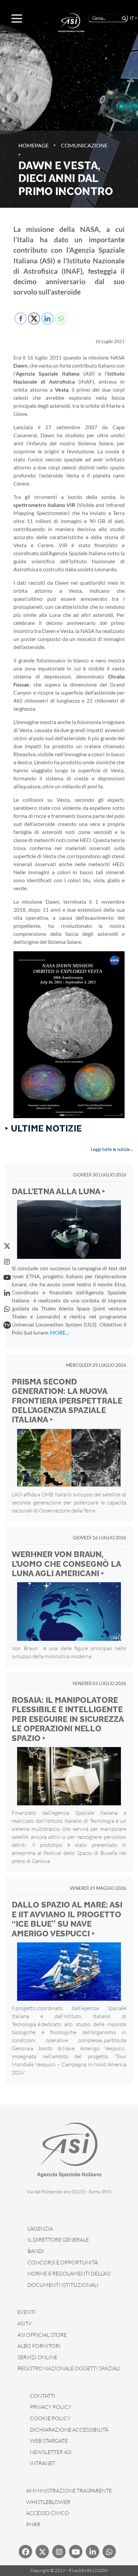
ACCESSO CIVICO (48, 2513)
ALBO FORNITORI (39, 2346)
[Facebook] (25, 2552)
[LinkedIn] (7, 1293)
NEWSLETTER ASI (51, 2452)
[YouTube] (7, 1278)
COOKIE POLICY (50, 2418)
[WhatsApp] (7, 1309)
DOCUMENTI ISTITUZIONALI (63, 2285)
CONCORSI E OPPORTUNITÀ (63, 2262)
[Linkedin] (92, 2552)
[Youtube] (76, 2552)
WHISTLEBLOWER (48, 2502)
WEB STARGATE (49, 2441)
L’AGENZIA (40, 2229)
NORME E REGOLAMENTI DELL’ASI (69, 2273)
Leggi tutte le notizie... (112, 1149)
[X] (7, 1246)
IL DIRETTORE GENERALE (58, 2240)
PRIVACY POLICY (51, 2407)
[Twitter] (42, 2552)
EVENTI (26, 2312)
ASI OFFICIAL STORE (42, 2335)
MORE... (59, 1332)
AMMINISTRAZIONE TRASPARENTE (69, 2491)
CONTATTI (43, 2396)
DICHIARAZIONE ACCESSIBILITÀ (69, 2430)
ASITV (24, 2323)
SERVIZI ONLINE (37, 2357)
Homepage (33, 145)
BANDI (36, 2251)
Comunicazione (84, 145)
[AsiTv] (7, 1325)
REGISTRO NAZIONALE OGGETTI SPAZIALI (69, 2368)
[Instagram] (7, 1262)
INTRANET (43, 2463)
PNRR (33, 2524)
